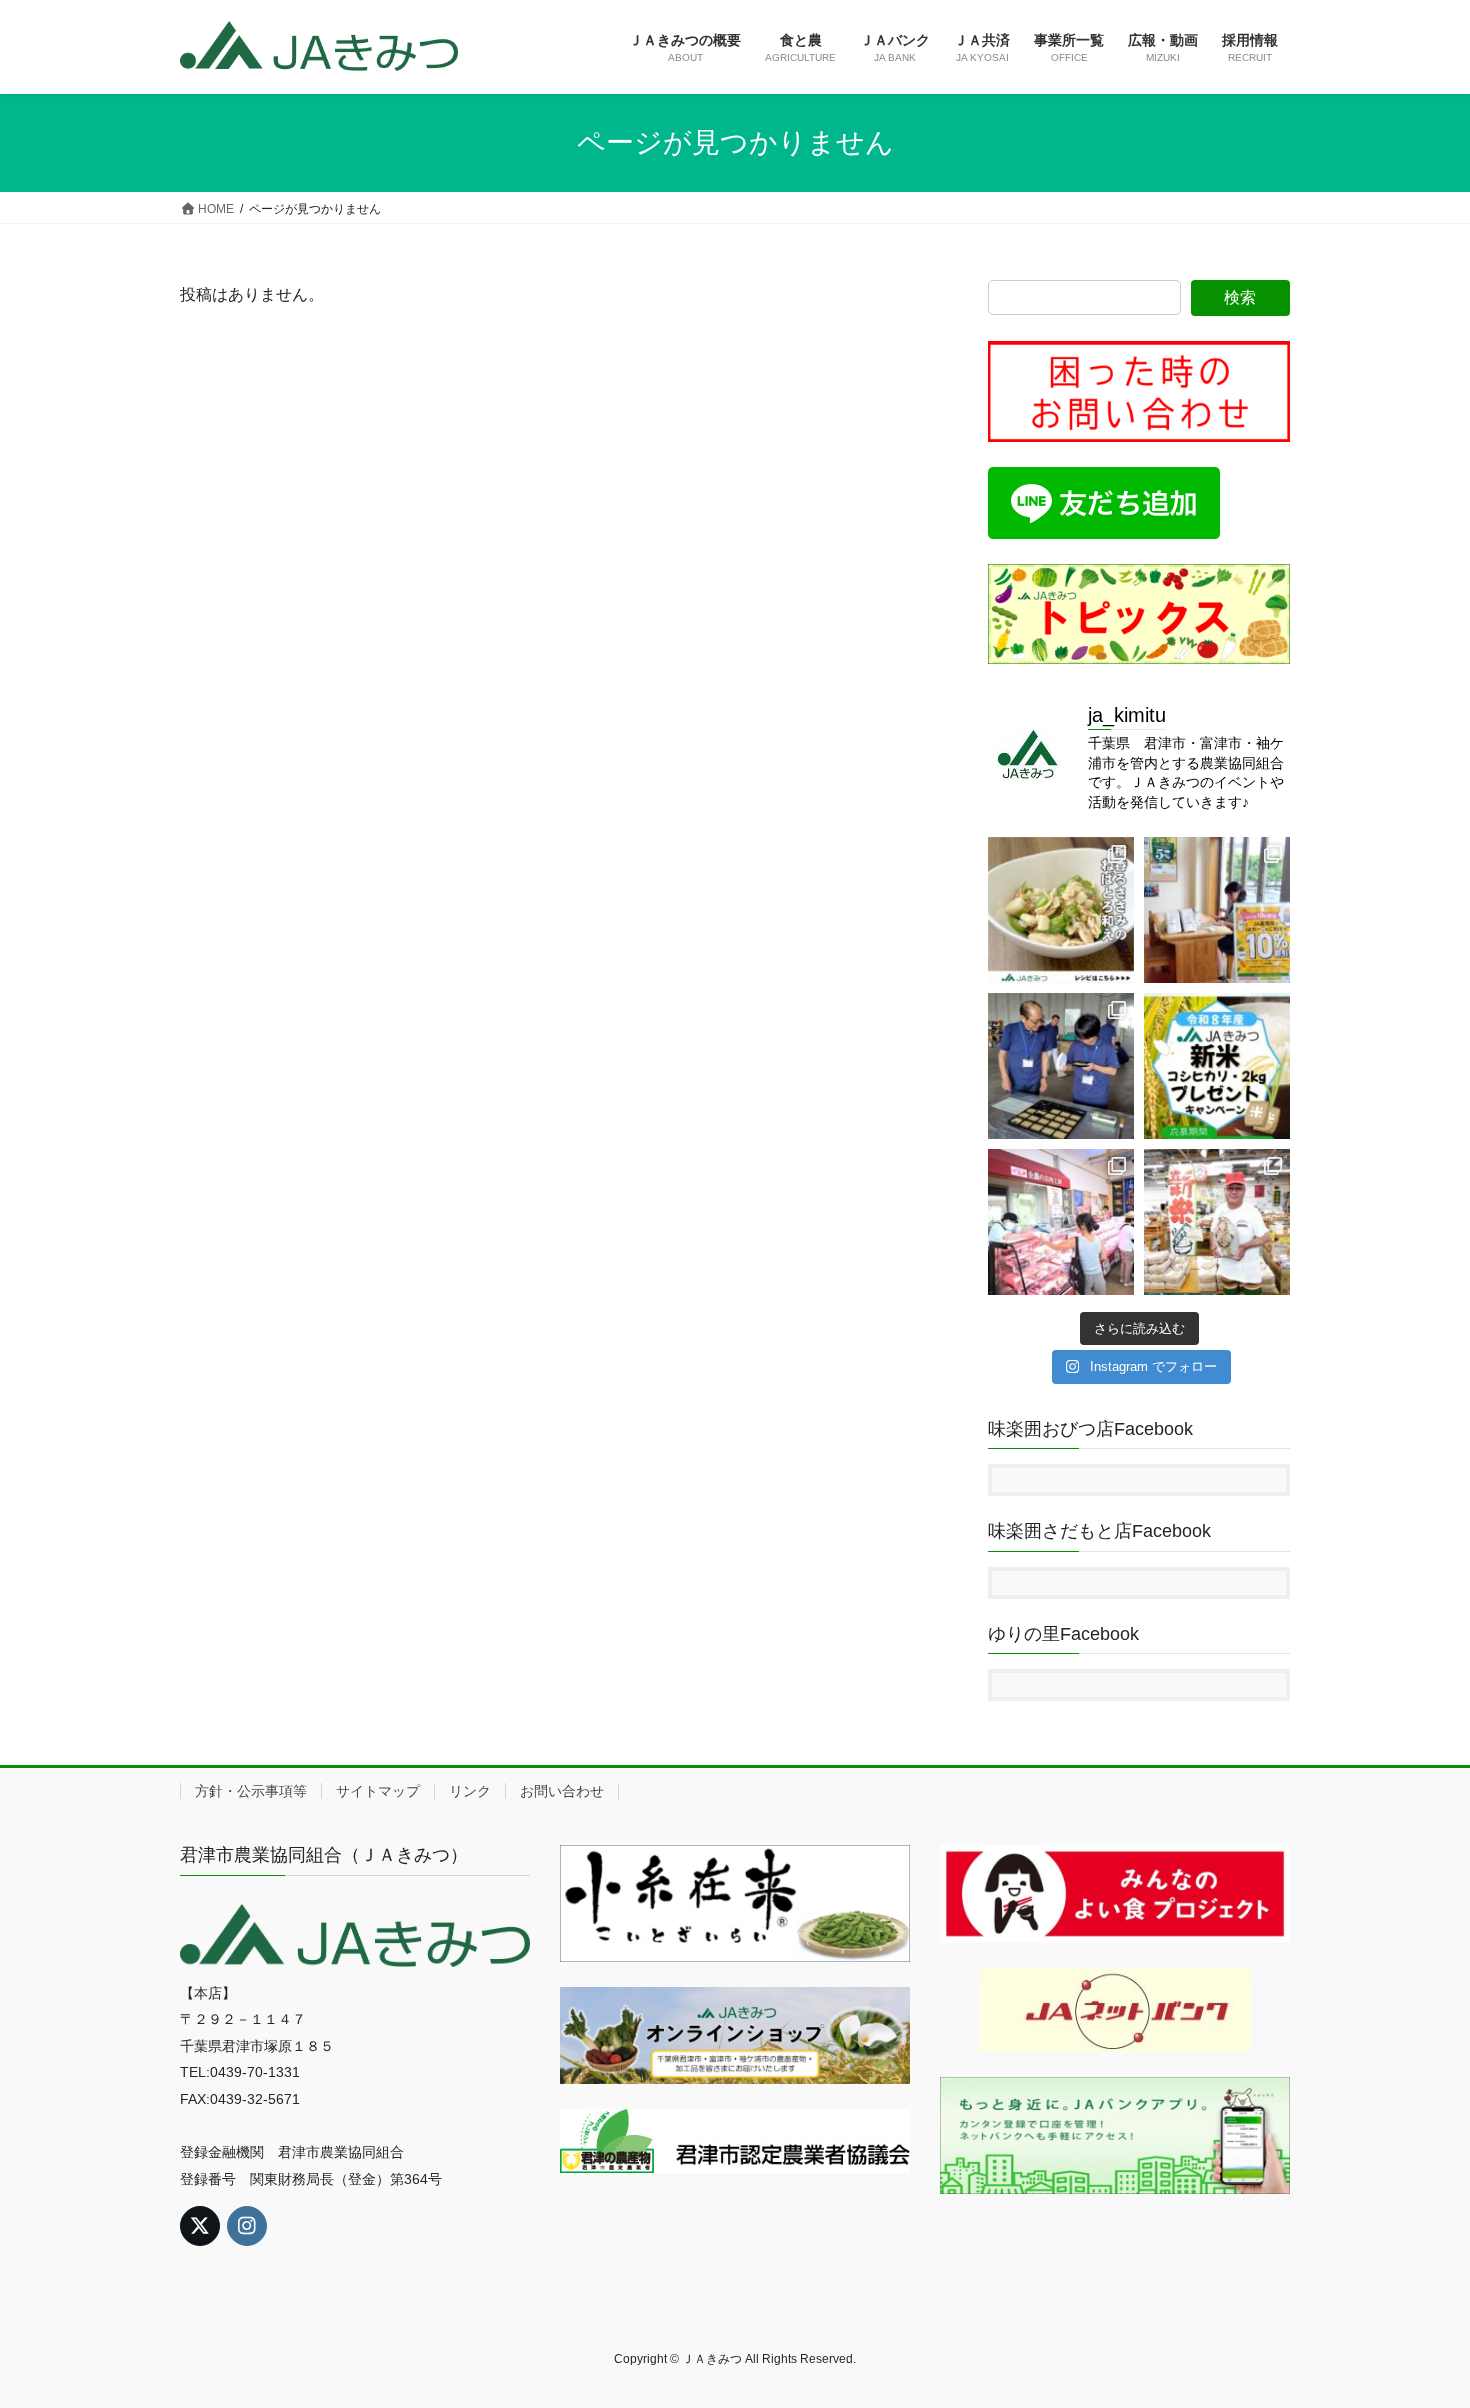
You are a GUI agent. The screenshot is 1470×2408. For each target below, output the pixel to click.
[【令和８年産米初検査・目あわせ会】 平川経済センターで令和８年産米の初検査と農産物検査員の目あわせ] (1061, 1066)
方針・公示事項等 (251, 1791)
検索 (1240, 297)
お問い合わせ (562, 1791)
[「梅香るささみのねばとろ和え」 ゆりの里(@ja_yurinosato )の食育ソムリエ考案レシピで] (1061, 910)
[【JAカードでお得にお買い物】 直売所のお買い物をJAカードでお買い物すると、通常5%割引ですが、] (1217, 910)
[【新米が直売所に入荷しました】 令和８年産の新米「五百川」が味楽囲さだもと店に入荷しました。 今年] (1217, 1222)
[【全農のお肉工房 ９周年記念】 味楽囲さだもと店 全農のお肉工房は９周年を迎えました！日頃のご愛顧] (1061, 1222)
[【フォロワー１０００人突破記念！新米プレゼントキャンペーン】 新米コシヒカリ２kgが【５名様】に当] (1217, 1066)
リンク (470, 1791)
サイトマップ (378, 1791)
